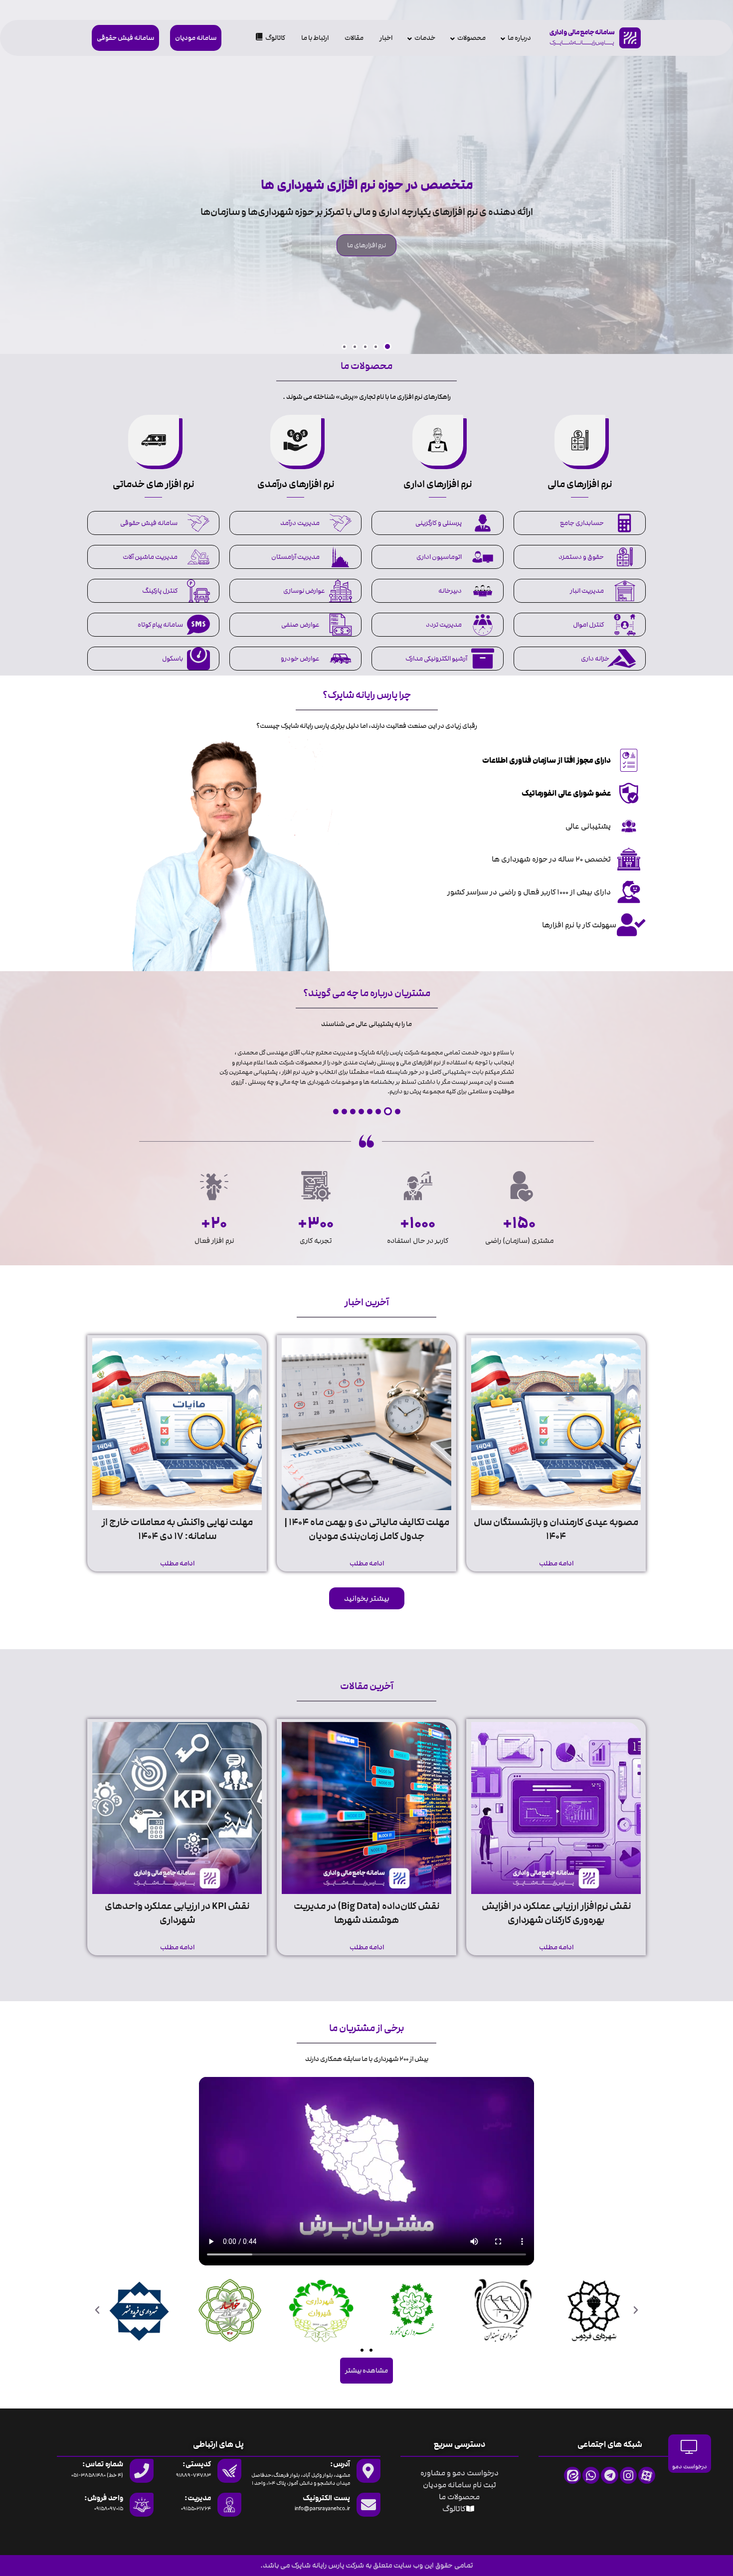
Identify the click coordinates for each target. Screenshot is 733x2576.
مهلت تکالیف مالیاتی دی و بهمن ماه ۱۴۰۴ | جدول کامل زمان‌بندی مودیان (367, 1529)
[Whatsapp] (591, 2475)
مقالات (354, 38)
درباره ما (519, 38)
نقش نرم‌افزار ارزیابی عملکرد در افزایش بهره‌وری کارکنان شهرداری (556, 1913)
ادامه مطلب (556, 1563)
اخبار (386, 38)
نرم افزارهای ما (366, 245)
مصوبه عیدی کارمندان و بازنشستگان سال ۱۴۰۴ (556, 1529)
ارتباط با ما (315, 38)
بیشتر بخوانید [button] (367, 1598)
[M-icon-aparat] (647, 2475)
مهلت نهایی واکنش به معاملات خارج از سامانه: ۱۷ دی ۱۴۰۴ (177, 1529)
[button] (387, 346)
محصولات (471, 38)
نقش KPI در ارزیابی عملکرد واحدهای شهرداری (177, 1913)
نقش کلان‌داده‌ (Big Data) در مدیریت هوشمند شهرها (366, 1913)
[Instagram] (628, 2475)
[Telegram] (609, 2475)
